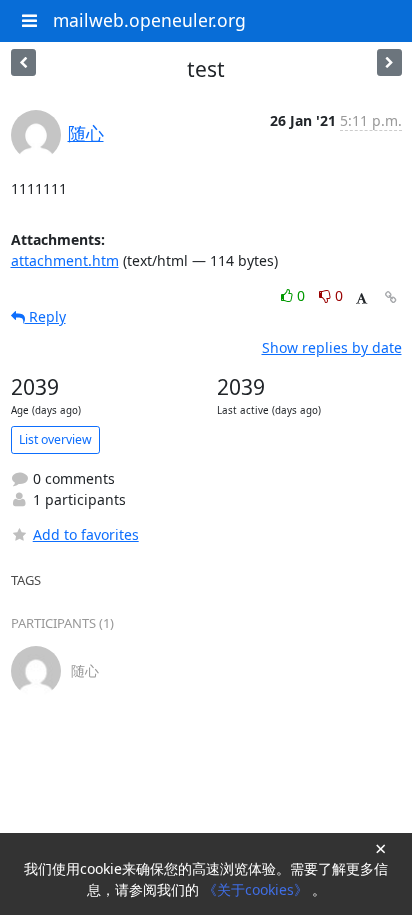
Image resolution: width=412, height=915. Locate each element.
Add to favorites (86, 534)
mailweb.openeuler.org (149, 20)
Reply (45, 316)
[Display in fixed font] (361, 298)
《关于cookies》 (257, 889)
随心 (86, 133)
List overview (55, 439)
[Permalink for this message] (391, 297)
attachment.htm (65, 260)
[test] (23, 62)
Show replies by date (332, 347)
